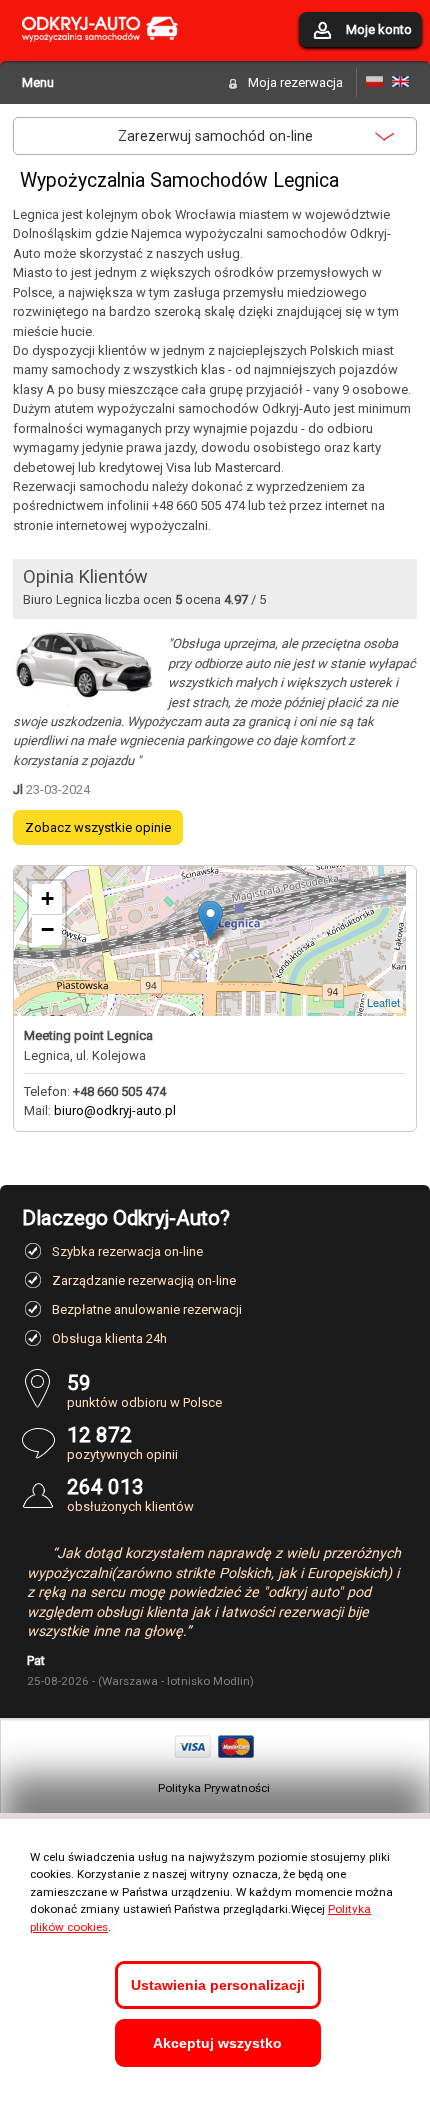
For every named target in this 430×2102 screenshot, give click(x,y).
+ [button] (47, 898)
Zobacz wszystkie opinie (98, 827)
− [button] (47, 929)
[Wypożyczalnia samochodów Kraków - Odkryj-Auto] (100, 53)
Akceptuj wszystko (217, 2043)
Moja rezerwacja (295, 82)
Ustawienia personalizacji (218, 1985)
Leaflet (383, 1002)
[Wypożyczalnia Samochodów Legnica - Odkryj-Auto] (374, 82)
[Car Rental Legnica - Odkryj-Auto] (400, 82)
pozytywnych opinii (122, 1442)
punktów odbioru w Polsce (144, 1390)
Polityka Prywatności (214, 1788)
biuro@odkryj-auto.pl (115, 1110)
